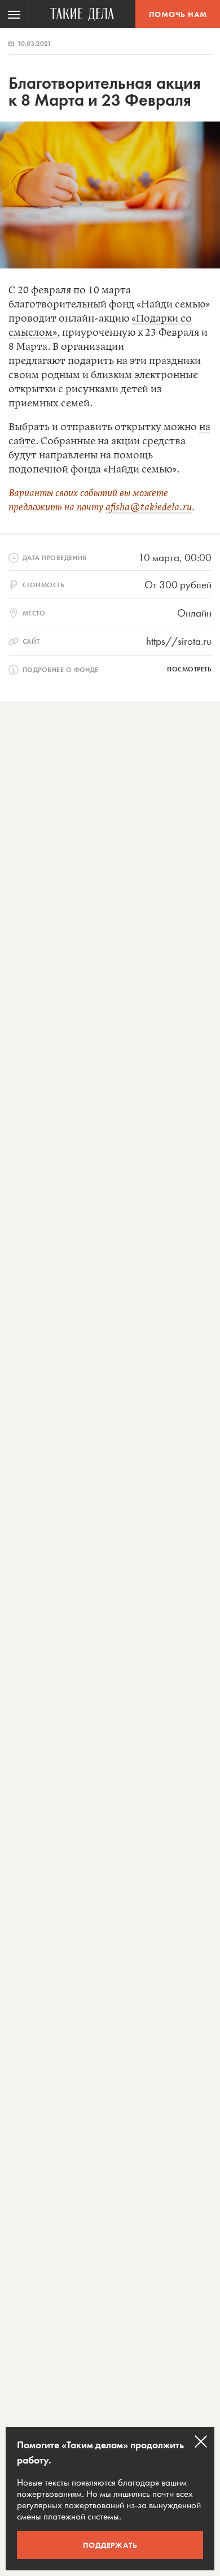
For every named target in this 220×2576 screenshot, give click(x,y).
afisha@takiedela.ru (149, 508)
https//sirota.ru (179, 641)
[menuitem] (14, 14)
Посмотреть (189, 669)
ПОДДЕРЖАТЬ (110, 2545)
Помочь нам (178, 14)
